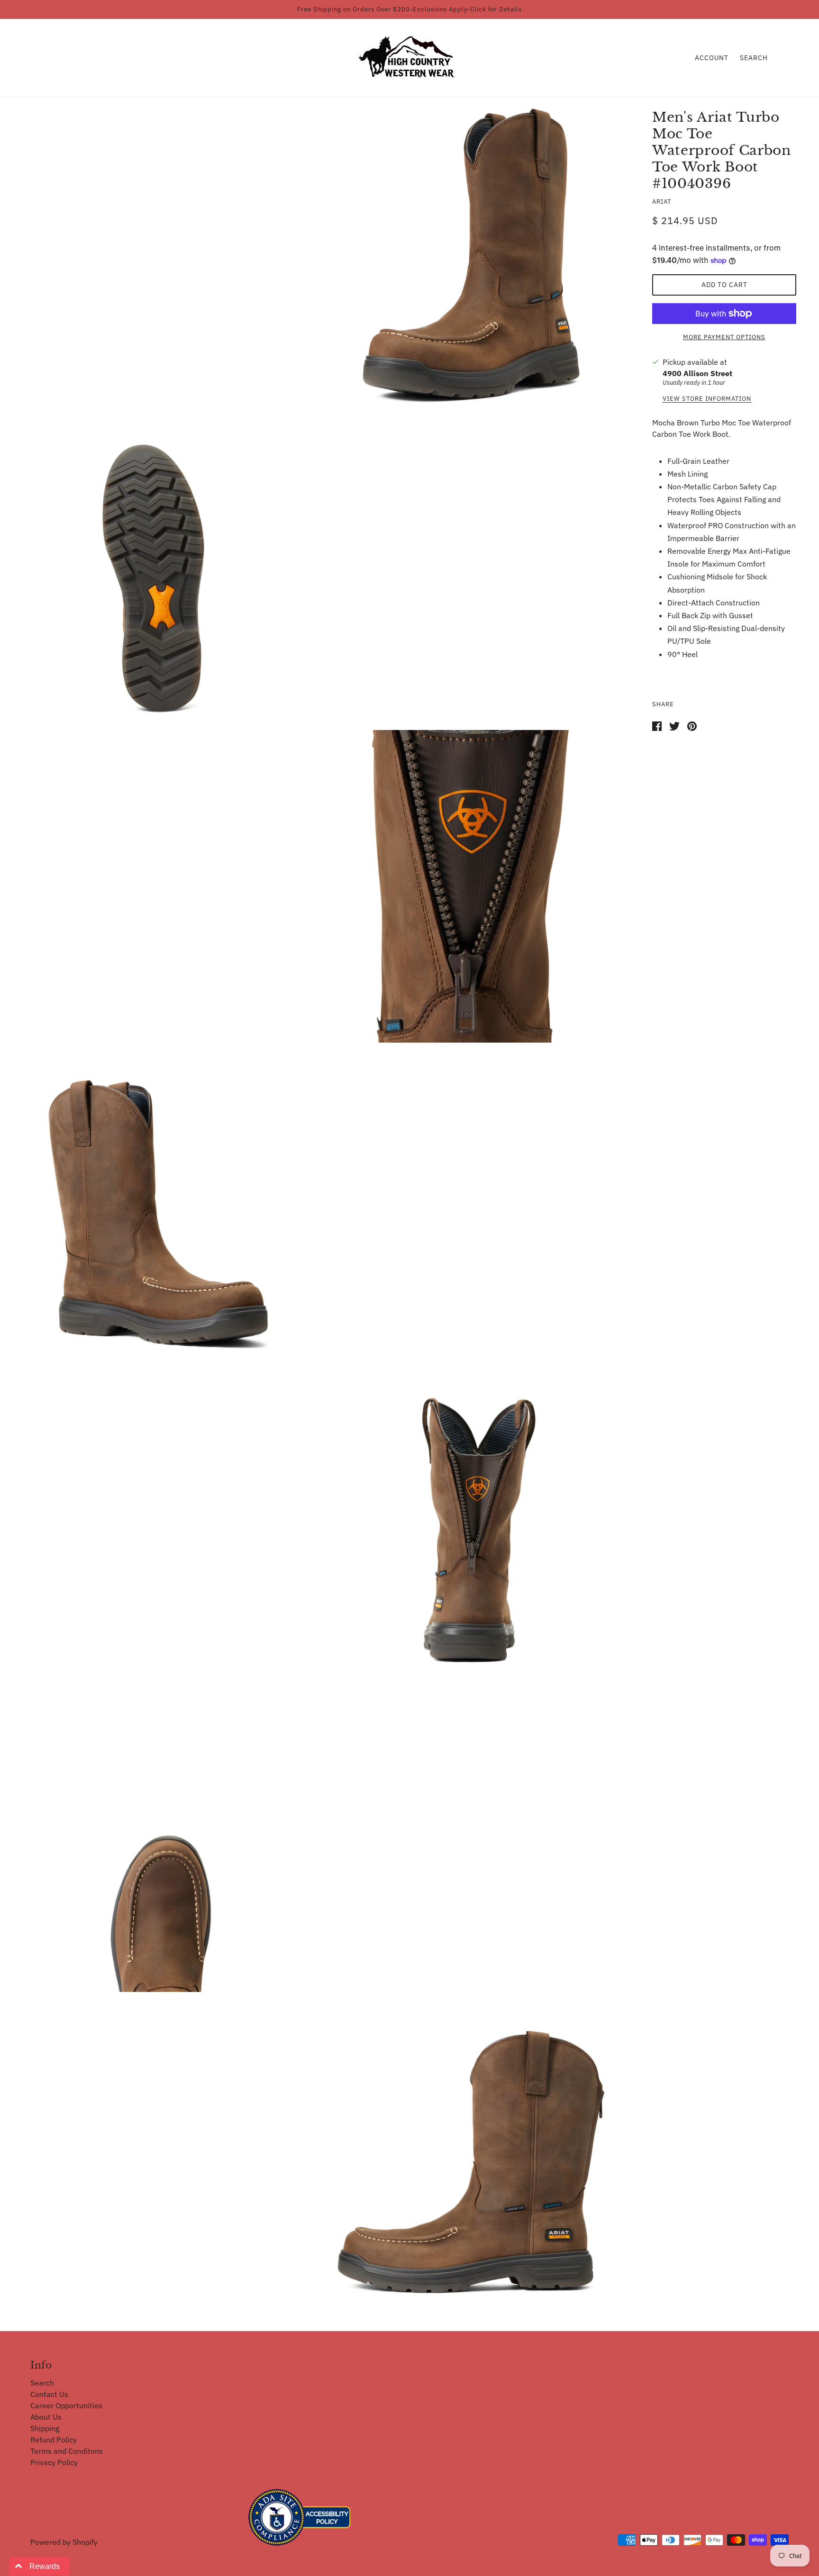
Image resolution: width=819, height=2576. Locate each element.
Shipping (45, 2428)
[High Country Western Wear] (410, 57)
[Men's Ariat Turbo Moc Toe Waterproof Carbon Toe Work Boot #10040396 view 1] (471, 257)
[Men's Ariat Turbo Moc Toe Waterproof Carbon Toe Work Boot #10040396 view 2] (158, 570)
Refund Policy (54, 2440)
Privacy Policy (54, 2462)
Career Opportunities (66, 2405)
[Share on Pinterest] (692, 726)
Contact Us (49, 2394)
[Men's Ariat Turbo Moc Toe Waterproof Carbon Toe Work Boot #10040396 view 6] (158, 1836)
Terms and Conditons (67, 2451)
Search (754, 58)
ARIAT (662, 202)
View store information (707, 399)
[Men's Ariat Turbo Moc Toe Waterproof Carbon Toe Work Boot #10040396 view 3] (471, 886)
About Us (46, 2417)
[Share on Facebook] (657, 726)
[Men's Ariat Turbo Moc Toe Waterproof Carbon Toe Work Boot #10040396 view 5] (471, 1519)
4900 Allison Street (697, 373)
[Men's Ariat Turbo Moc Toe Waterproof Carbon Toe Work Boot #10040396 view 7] (471, 2152)
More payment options (724, 337)
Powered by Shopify (64, 2542)
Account (712, 58)
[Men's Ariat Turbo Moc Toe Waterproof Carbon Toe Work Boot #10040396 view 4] (158, 1203)
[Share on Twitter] (674, 726)
